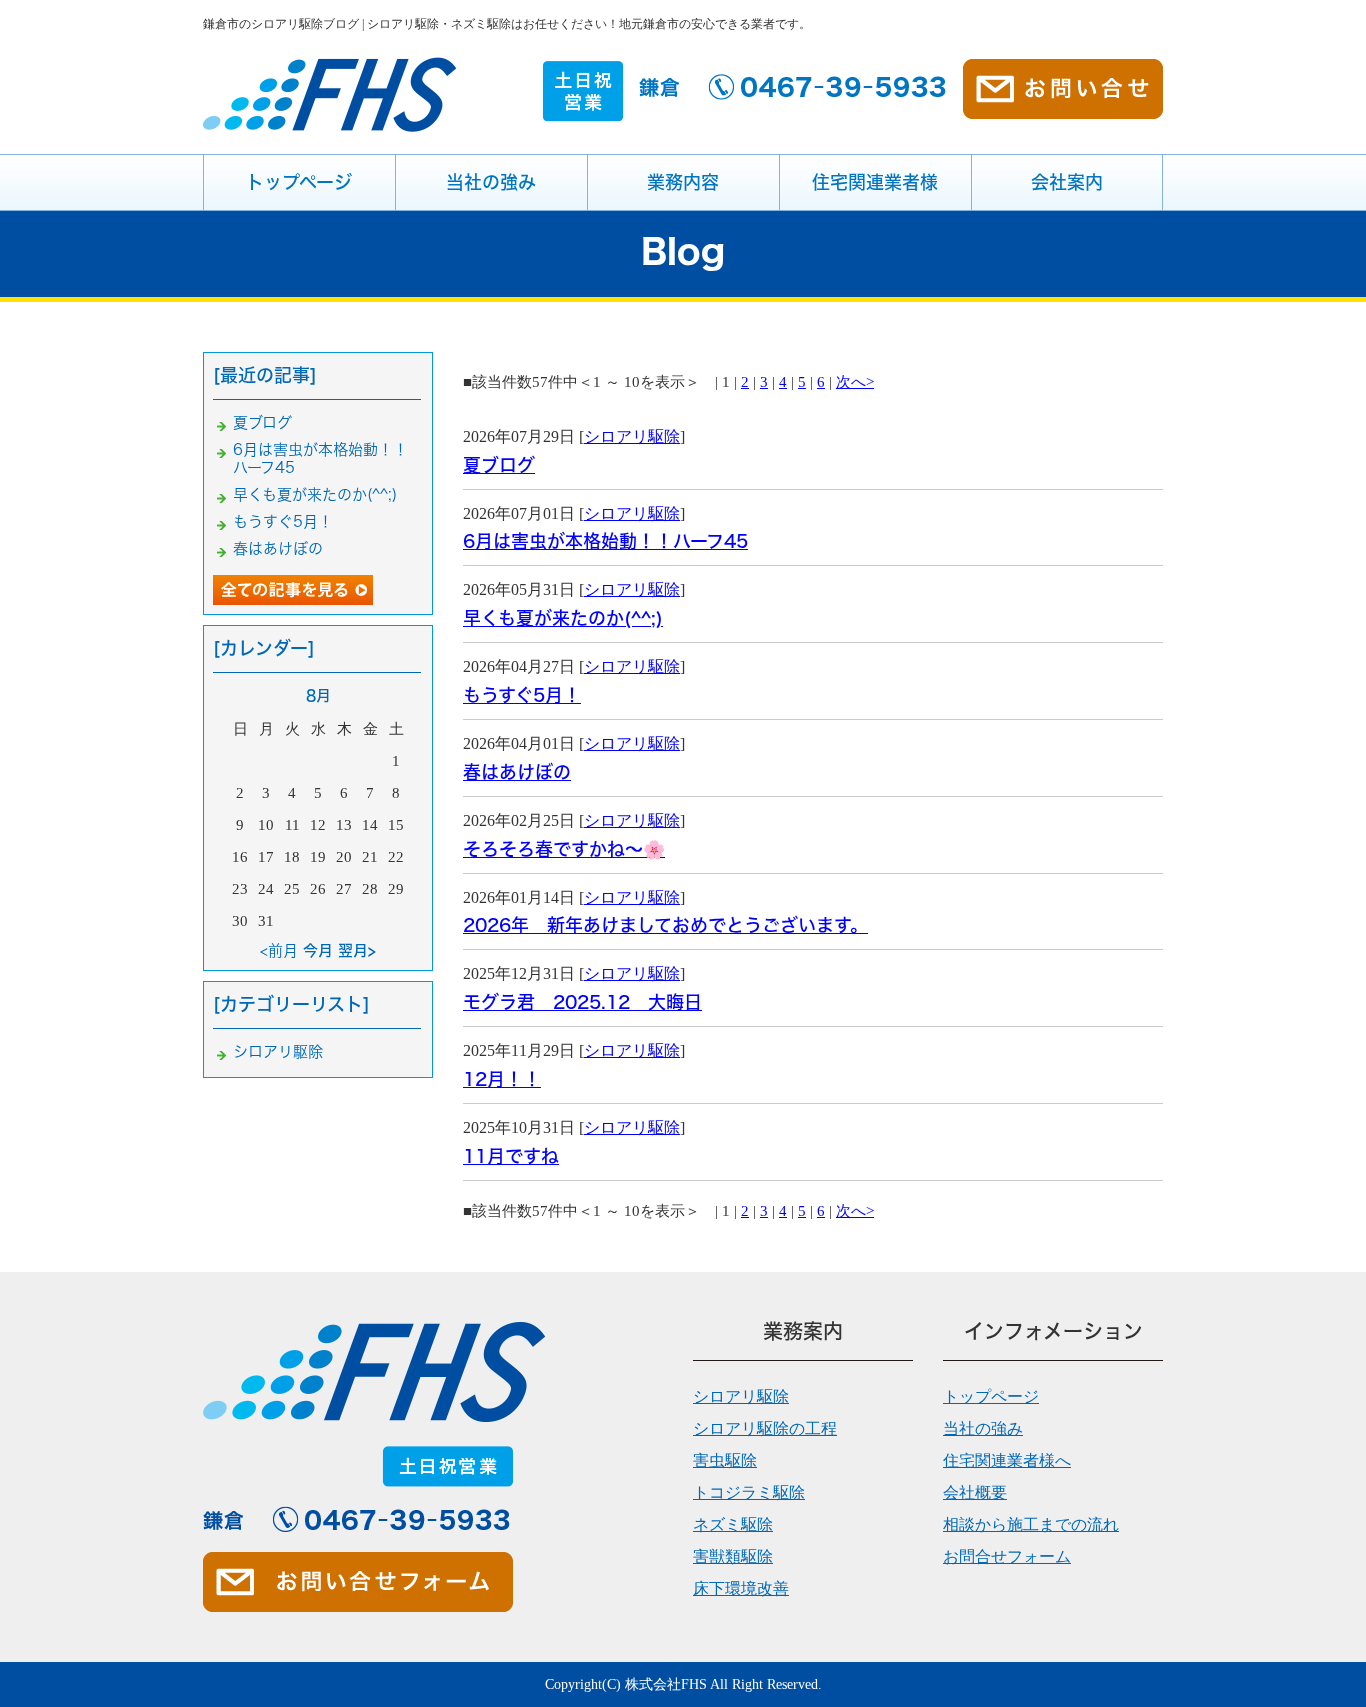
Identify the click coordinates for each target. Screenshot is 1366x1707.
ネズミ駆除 (733, 1524)
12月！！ (502, 1079)
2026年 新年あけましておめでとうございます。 (665, 925)
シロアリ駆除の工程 (765, 1428)
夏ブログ (499, 465)
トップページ (299, 182)
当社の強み (491, 182)
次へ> (855, 382)
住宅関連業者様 (875, 182)
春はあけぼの (517, 772)
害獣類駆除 (733, 1556)
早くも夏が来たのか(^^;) (563, 618)
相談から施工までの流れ (1031, 1524)
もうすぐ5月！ (522, 695)
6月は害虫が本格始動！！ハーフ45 (605, 541)
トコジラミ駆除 (749, 1492)
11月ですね (511, 1156)
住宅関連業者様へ (1007, 1460)
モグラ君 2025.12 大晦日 (582, 1002)
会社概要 (975, 1492)
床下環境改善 (741, 1588)
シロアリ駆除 (632, 436)
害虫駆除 (725, 1460)
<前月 (279, 950)
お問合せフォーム (1007, 1556)
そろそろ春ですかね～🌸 (564, 849)
